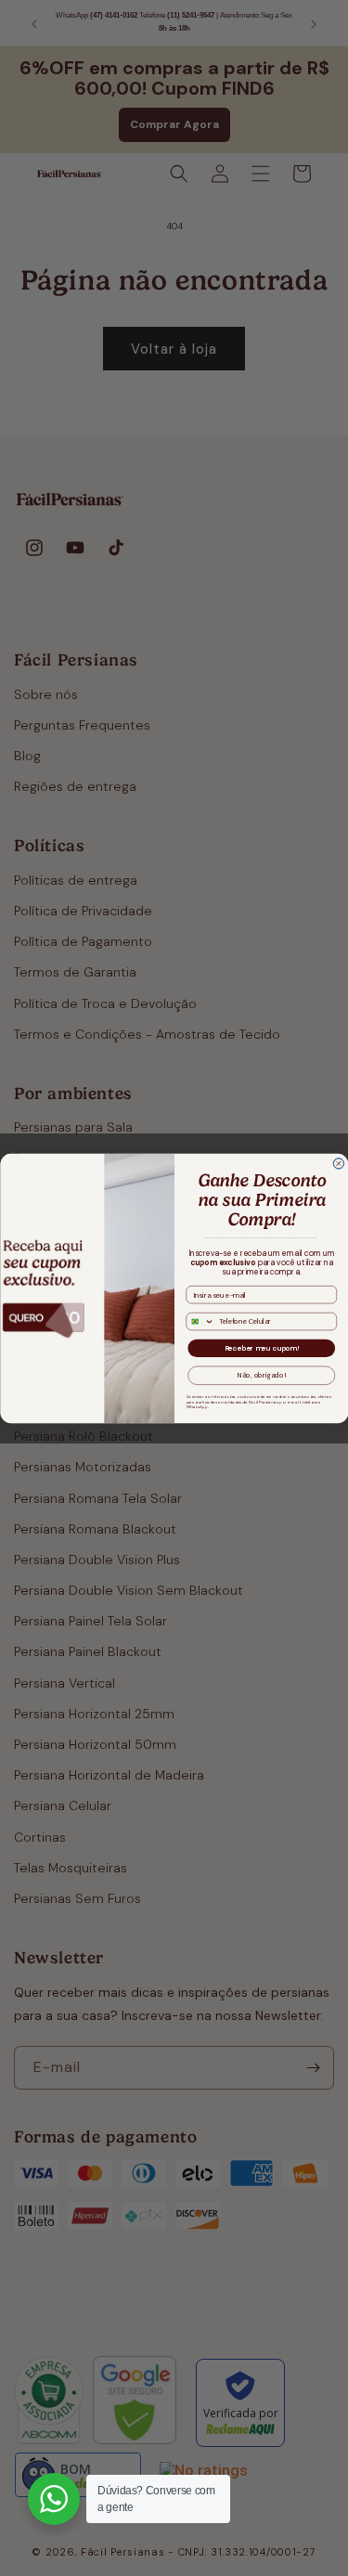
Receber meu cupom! (261, 1348)
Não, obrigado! (261, 1375)
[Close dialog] (339, 1163)
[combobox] (200, 1321)
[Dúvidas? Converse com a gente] (54, 2499)
